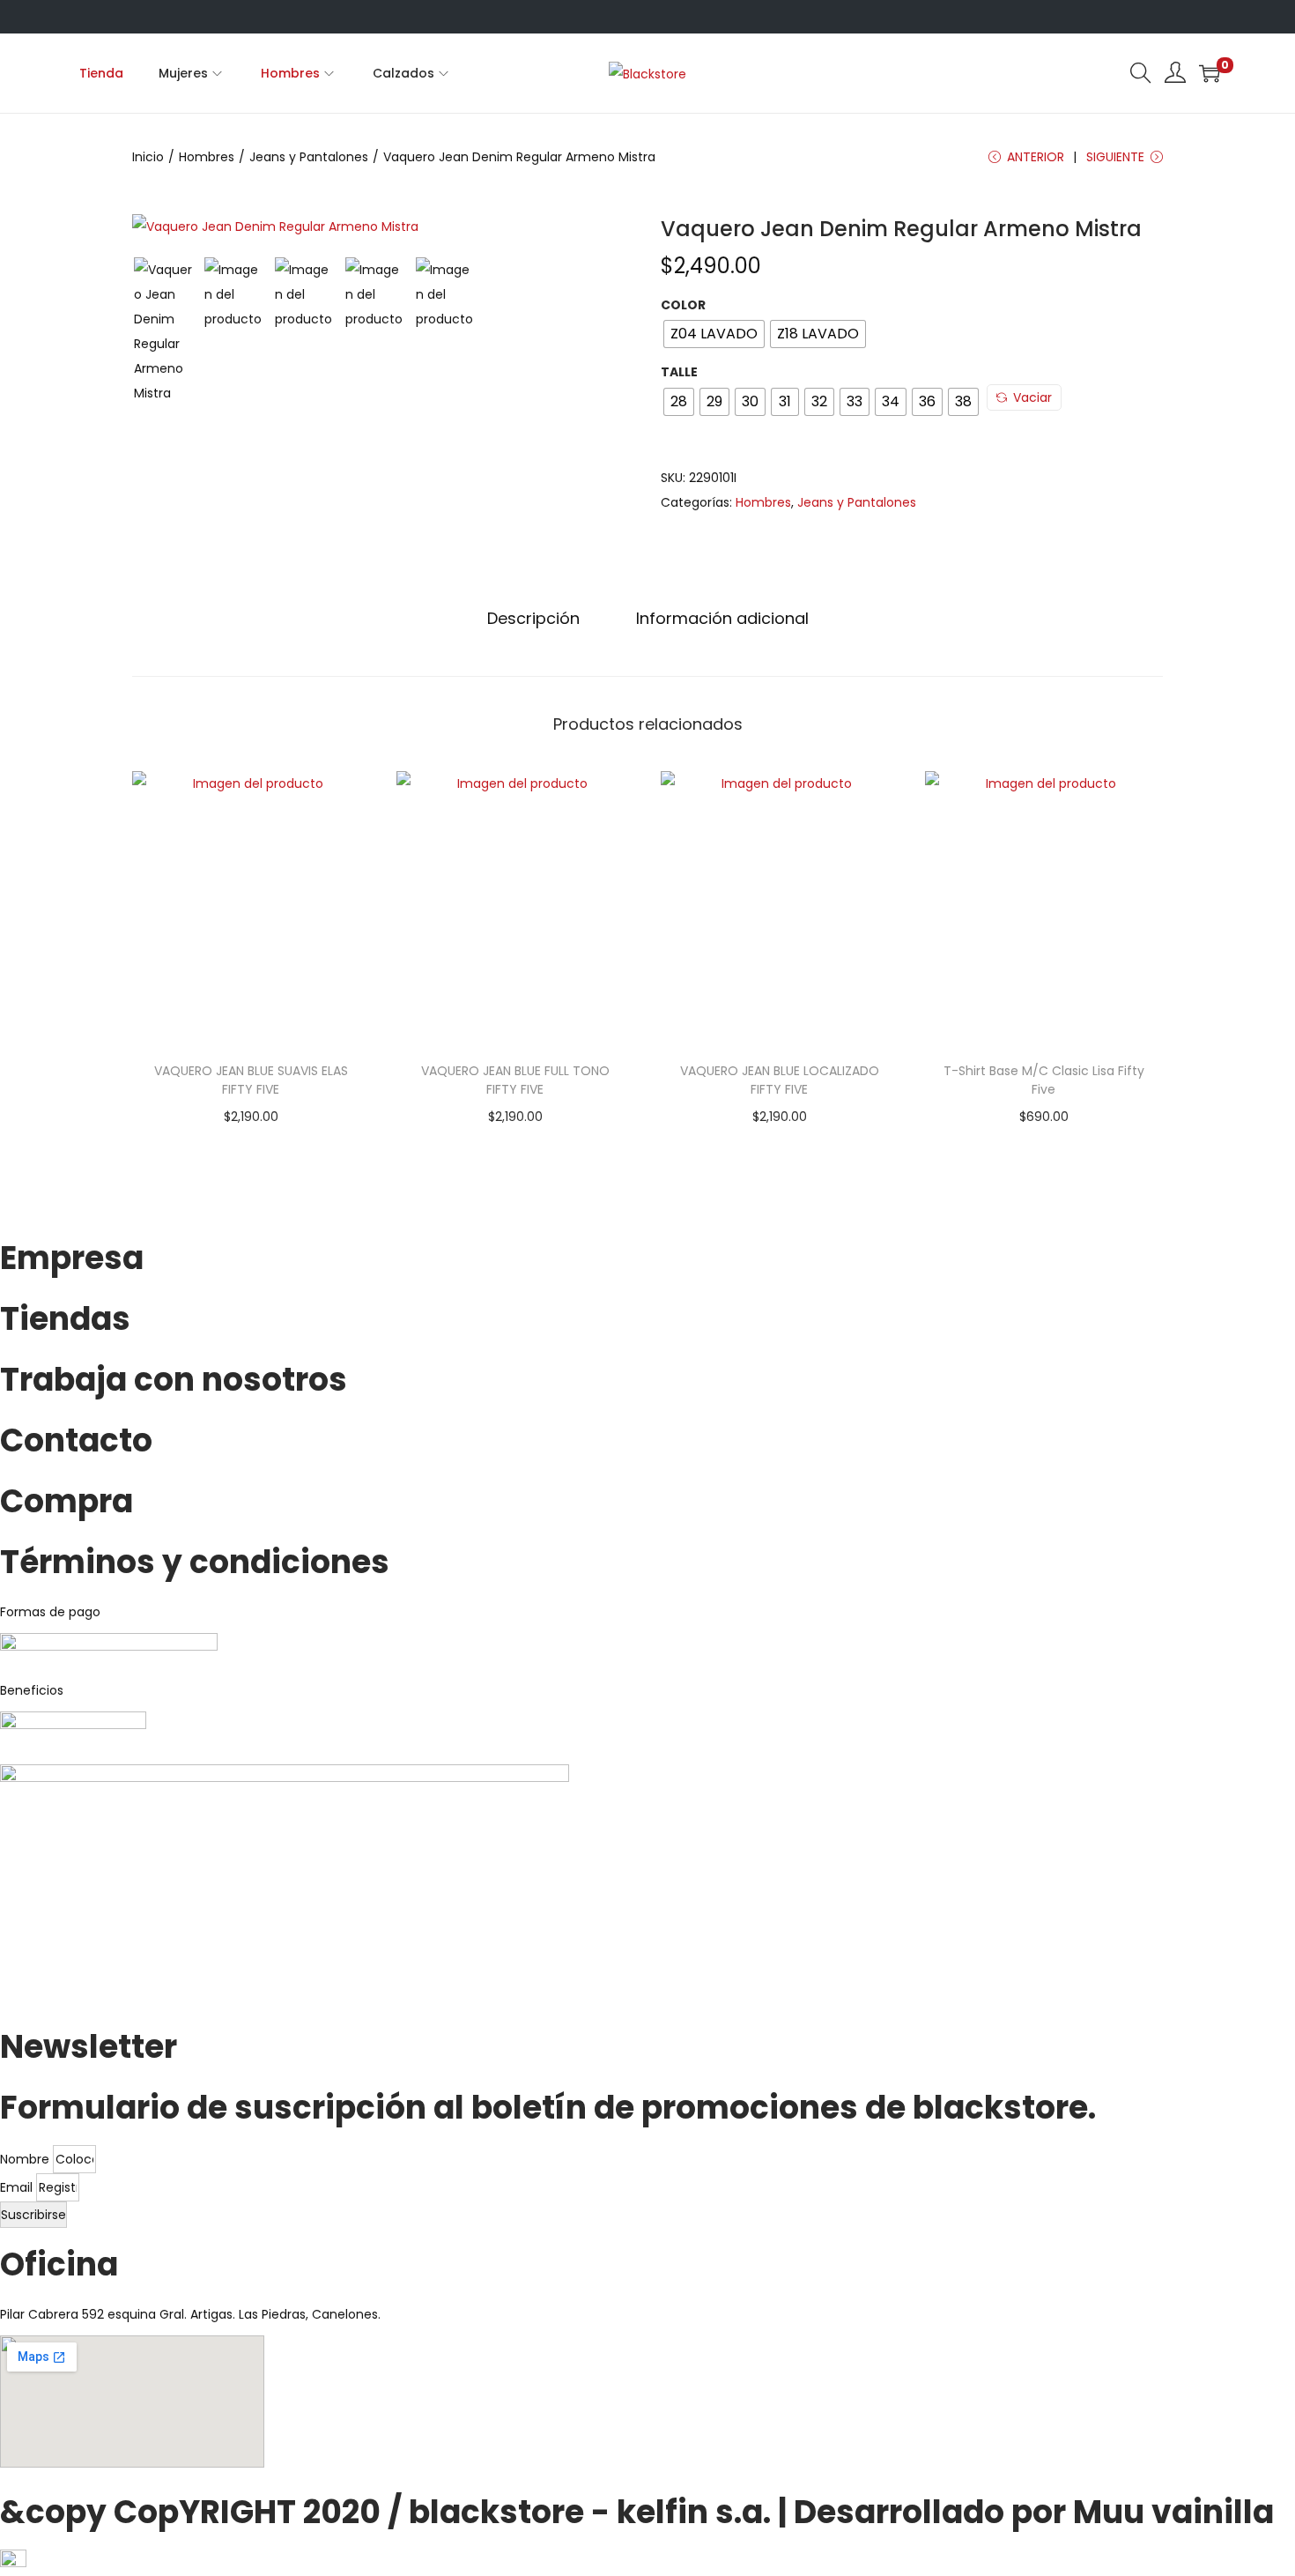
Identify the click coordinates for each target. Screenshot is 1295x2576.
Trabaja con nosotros (174, 1380)
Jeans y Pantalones (309, 157)
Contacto (76, 1440)
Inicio (148, 157)
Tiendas (65, 1319)
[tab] (533, 619)
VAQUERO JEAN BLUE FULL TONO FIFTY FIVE (515, 1080)
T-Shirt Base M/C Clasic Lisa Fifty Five (1044, 1080)
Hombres (207, 157)
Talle (679, 372)
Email (18, 2187)
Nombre (26, 2159)
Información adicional (722, 618)
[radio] (714, 334)
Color (683, 305)
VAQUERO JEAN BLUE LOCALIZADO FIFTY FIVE (780, 1080)
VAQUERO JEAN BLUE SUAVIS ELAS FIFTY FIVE (251, 1080)
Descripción (533, 618)
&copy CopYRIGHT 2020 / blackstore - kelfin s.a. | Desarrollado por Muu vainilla (637, 2512)
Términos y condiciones (195, 1562)
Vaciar (1032, 397)
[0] (1210, 73)
